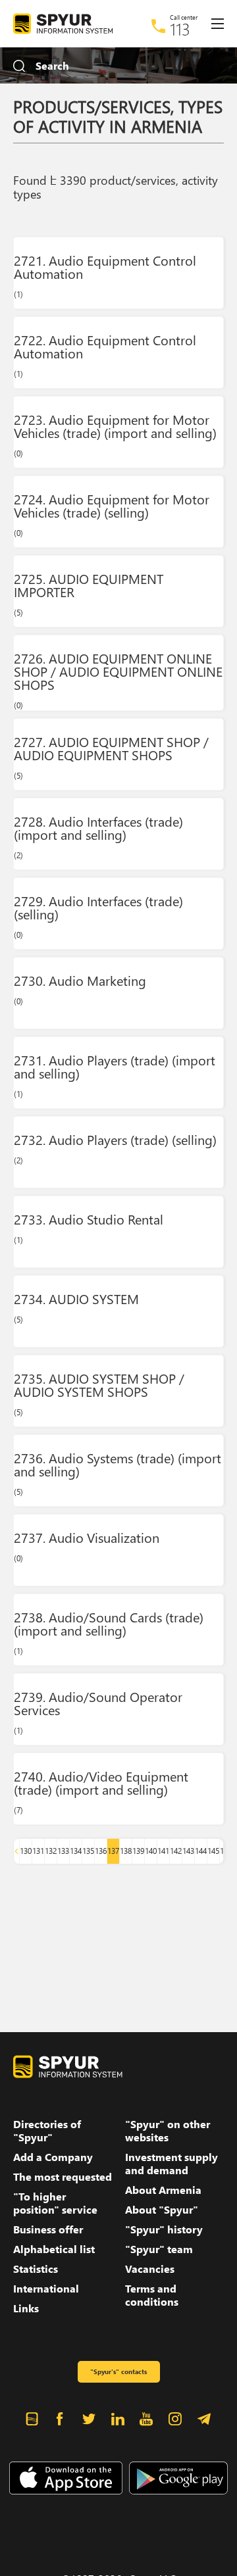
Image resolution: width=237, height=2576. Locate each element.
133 (63, 1851)
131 (38, 1851)
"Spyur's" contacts (118, 2371)
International (46, 2289)
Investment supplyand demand (171, 2164)
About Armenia (163, 2190)
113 (180, 29)
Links (26, 2308)
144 (201, 1851)
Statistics (36, 2269)
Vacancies (150, 2269)
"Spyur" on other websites (168, 2131)
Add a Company (53, 2157)
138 (126, 1851)
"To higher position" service (55, 2203)
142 (176, 1851)
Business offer (48, 2229)
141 (163, 1851)
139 (138, 1851)
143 (188, 1851)
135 (88, 1851)
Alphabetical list (54, 2249)
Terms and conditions (152, 2295)
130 (26, 1851)
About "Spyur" (162, 2210)
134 (76, 1851)
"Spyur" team (159, 2249)
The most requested (63, 2177)
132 (51, 1851)
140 (151, 1851)
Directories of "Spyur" (47, 2131)
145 (213, 1851)
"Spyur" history (164, 2229)
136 (101, 1851)
